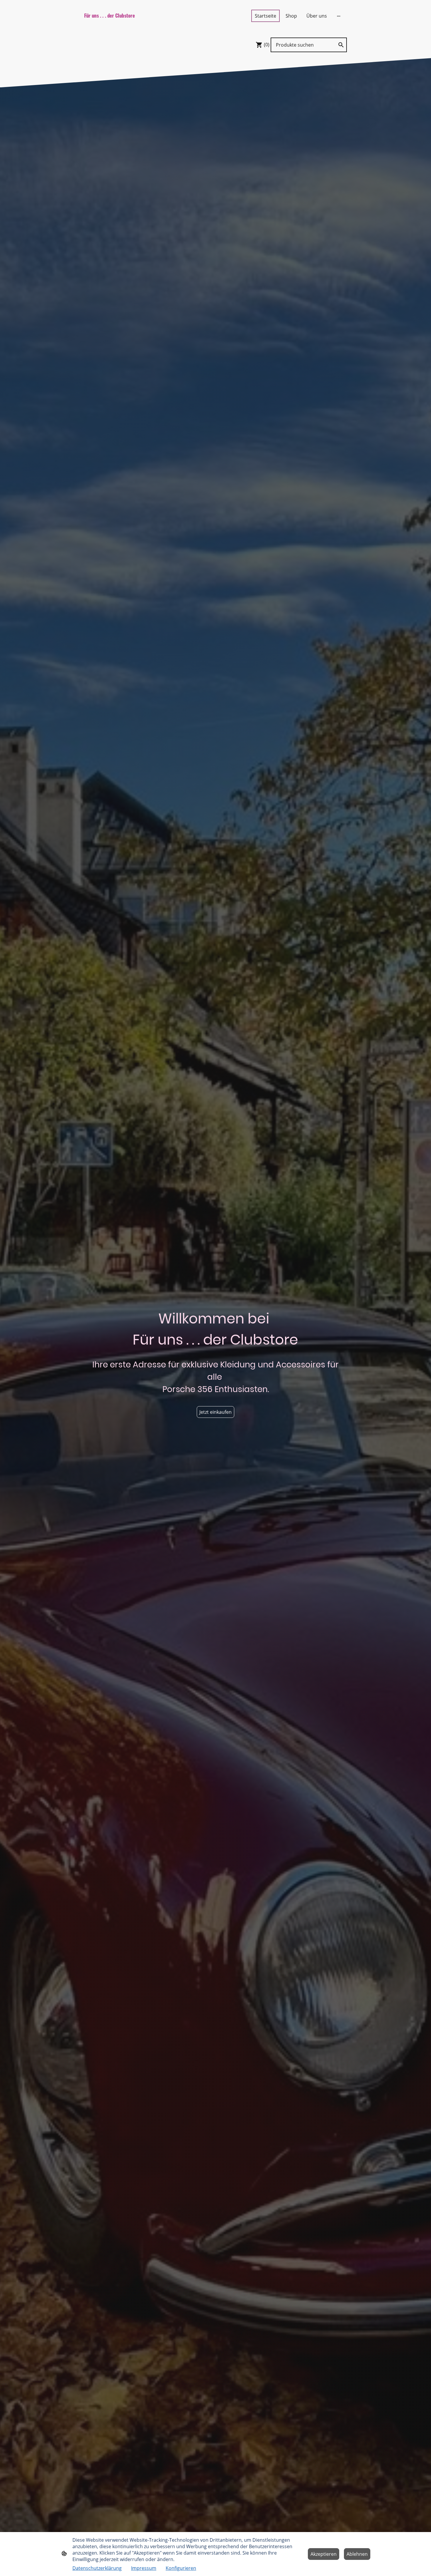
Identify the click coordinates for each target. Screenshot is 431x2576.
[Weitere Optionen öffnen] (339, 16)
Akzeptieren (324, 2554)
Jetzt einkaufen (215, 1412)
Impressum (144, 2568)
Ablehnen (357, 2554)
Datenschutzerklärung (97, 2568)
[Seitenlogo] (125, 23)
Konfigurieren (181, 2568)
